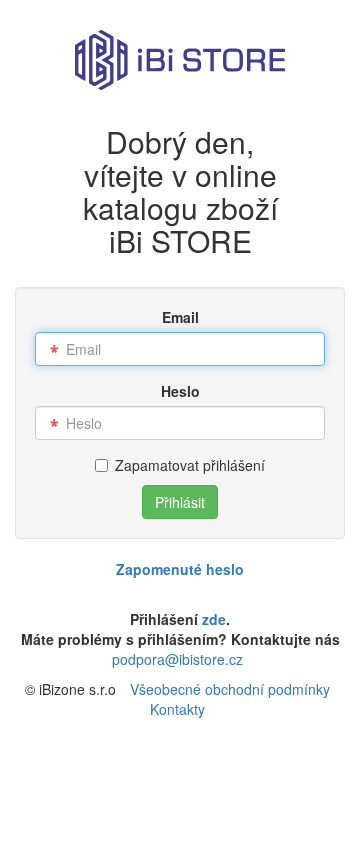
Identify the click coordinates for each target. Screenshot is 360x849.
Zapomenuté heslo (180, 569)
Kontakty (177, 709)
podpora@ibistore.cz (177, 659)
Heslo (180, 391)
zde (214, 619)
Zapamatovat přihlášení (190, 465)
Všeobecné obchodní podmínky (230, 689)
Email (180, 317)
